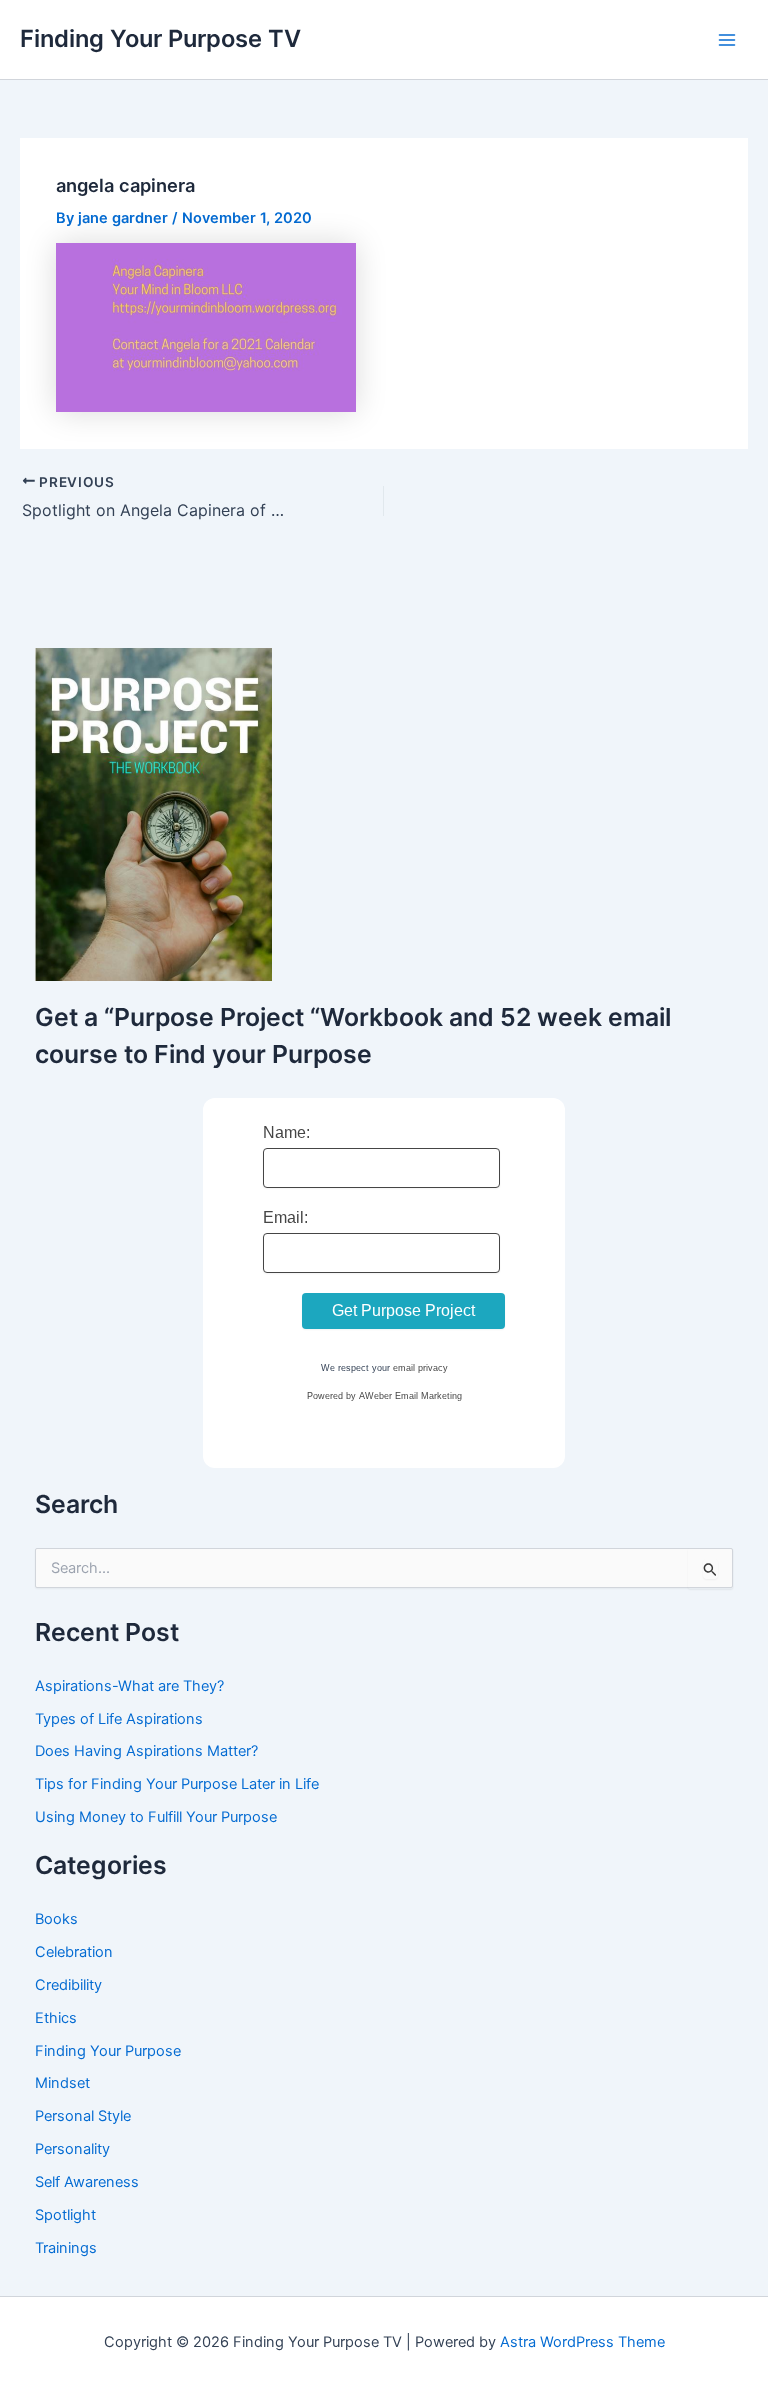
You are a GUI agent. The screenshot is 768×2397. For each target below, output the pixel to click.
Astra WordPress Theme (582, 2342)
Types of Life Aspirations (119, 1719)
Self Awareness (87, 2182)
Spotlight (65, 2215)
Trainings (66, 2248)
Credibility (68, 1985)
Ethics (56, 2018)
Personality (72, 2149)
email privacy (420, 1368)
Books (56, 1919)
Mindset (62, 2083)
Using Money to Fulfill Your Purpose (156, 1817)
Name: (286, 1132)
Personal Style (83, 2116)
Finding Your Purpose (108, 2051)
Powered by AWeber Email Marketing (384, 1396)
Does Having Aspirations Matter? (146, 1751)
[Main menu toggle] (727, 40)
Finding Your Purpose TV (160, 38)
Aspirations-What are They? (129, 1686)
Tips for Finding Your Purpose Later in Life (177, 1784)
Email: (285, 1217)
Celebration (74, 1952)
